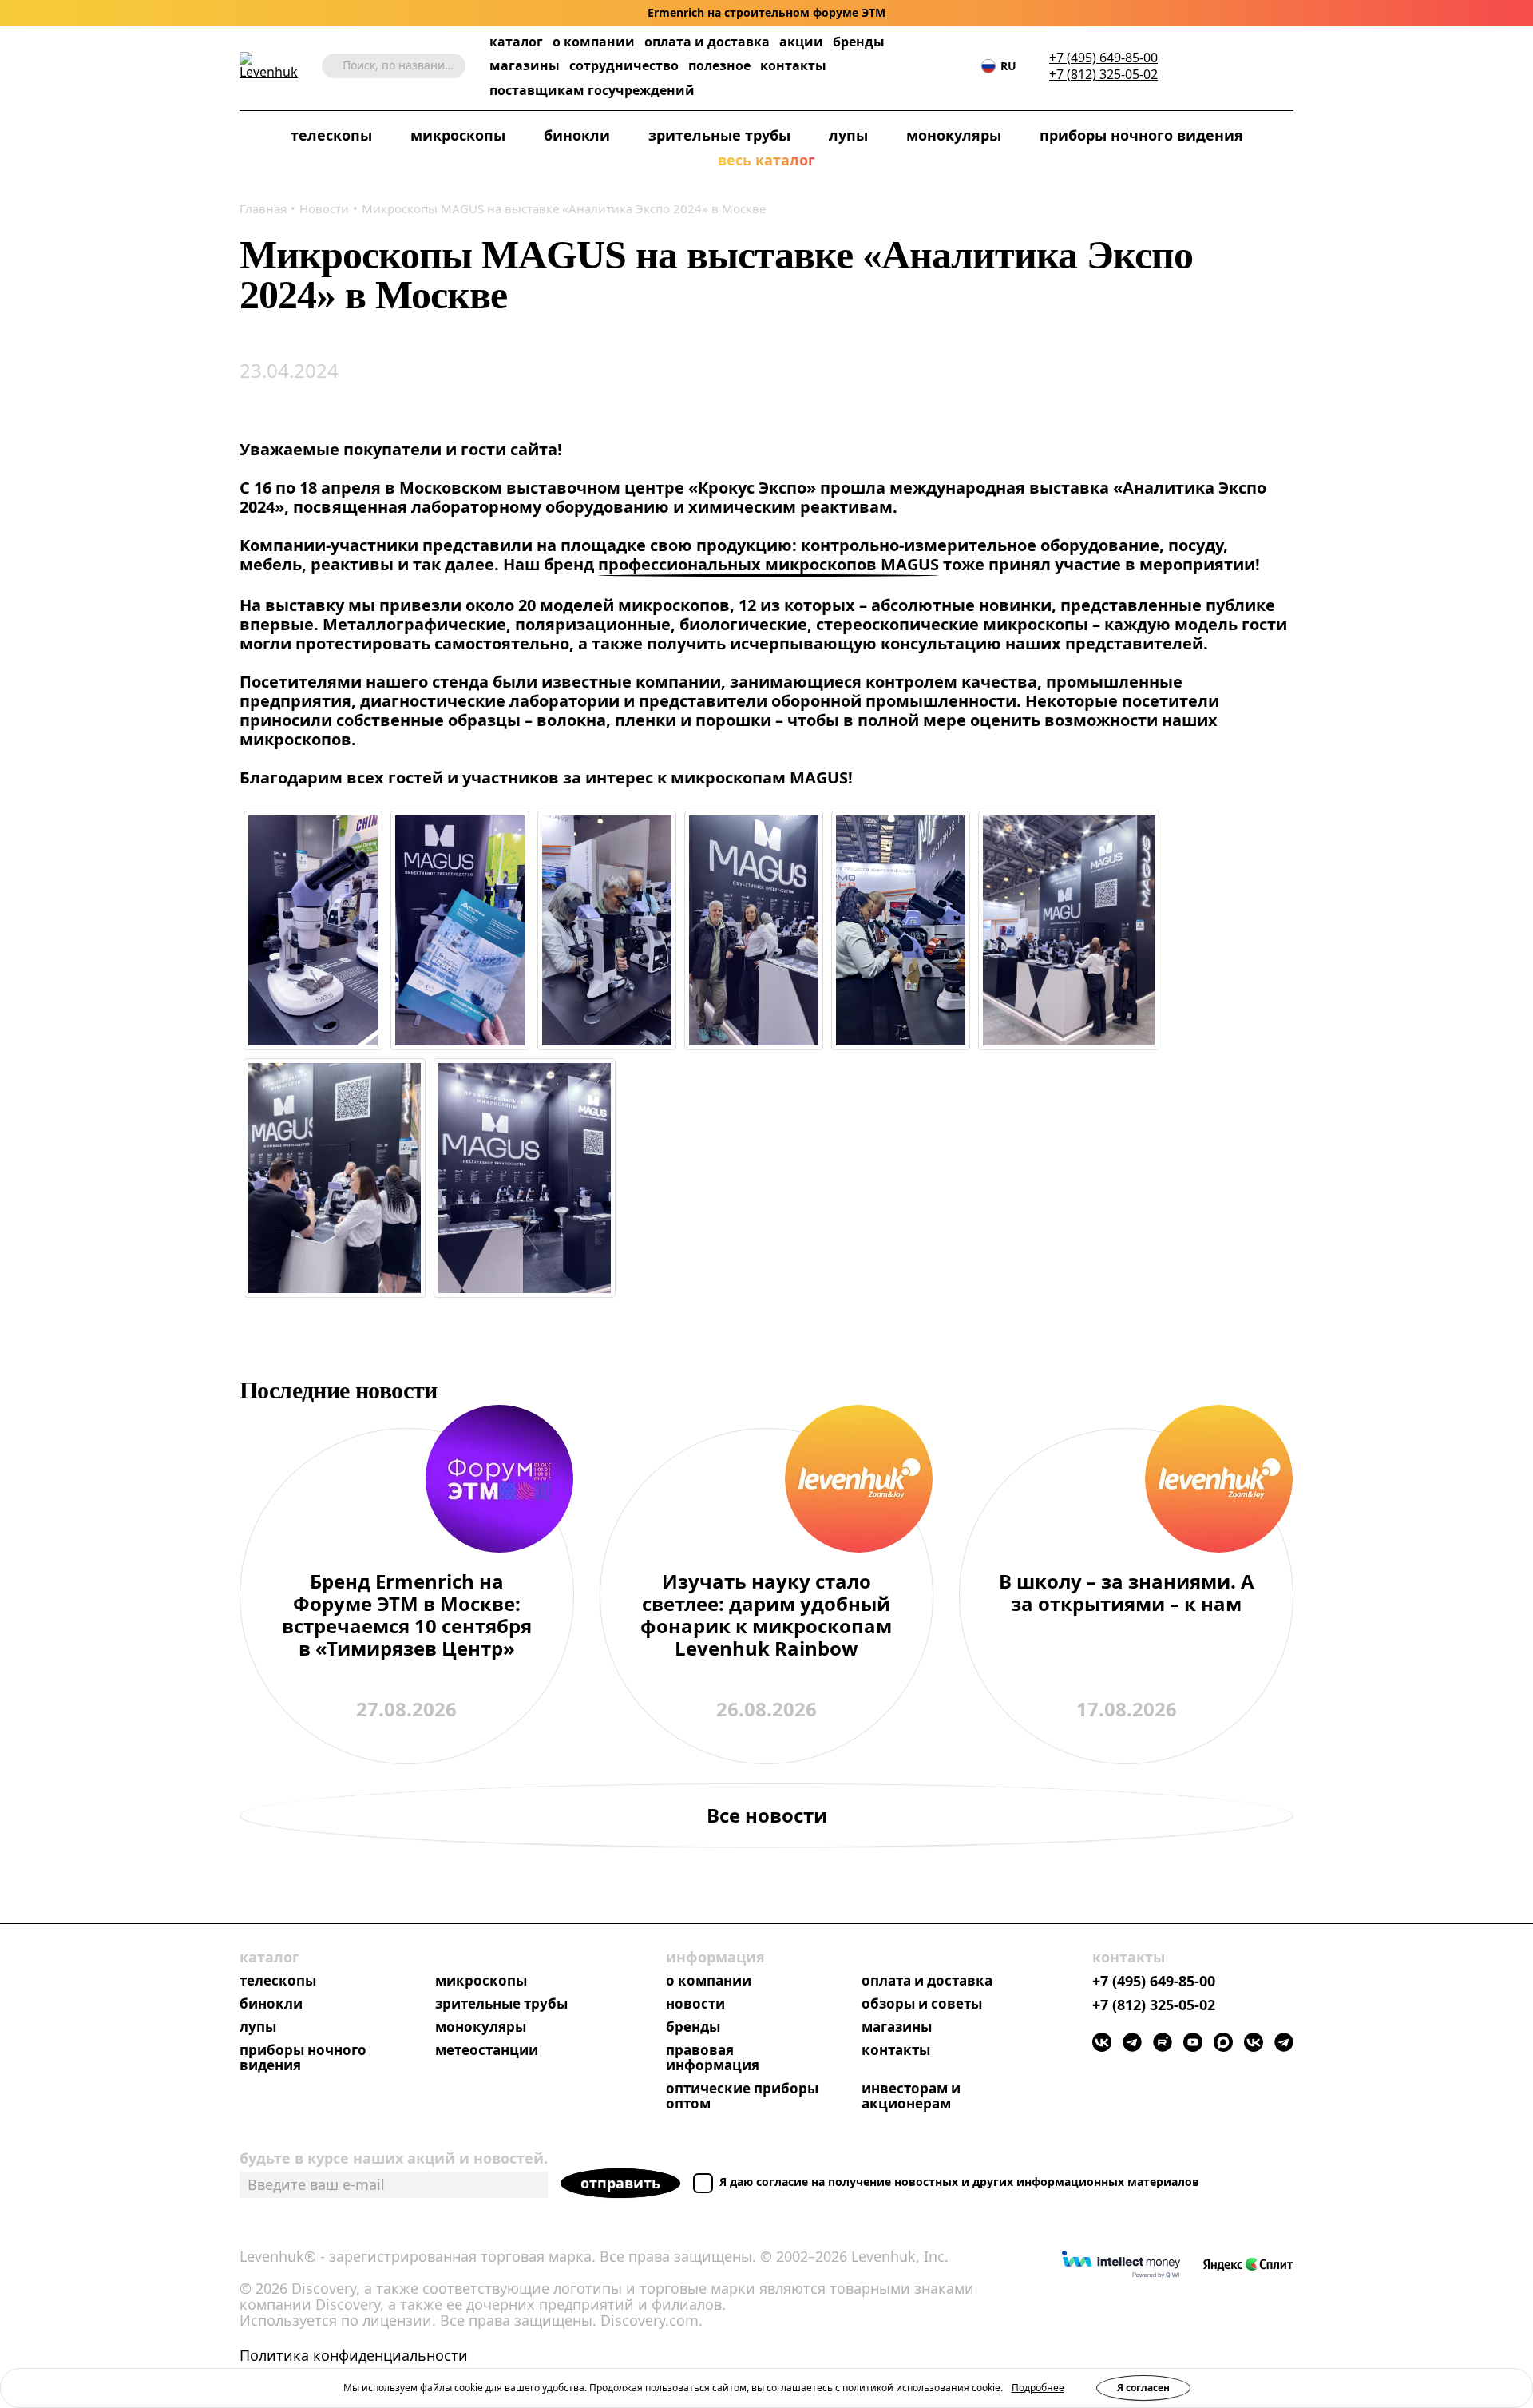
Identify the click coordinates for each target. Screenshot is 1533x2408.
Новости (324, 208)
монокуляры (954, 136)
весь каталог (766, 161)
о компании (594, 42)
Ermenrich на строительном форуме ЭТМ (766, 13)
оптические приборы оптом (742, 2097)
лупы (848, 136)
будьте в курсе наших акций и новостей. (394, 2158)
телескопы (331, 136)
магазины (525, 66)
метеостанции (487, 2051)
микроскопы (458, 136)
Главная (263, 208)
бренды (859, 42)
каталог (516, 42)
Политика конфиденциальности (354, 2356)
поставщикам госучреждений (592, 91)
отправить (620, 2183)
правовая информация (713, 2058)
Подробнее (1038, 2388)
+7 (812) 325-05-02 (1103, 75)
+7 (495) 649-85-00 (1103, 58)
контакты (793, 66)
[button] (1189, 66)
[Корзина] (1262, 66)
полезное (719, 65)
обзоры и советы (922, 2004)
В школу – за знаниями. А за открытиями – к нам (1127, 1593)
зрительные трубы (719, 136)
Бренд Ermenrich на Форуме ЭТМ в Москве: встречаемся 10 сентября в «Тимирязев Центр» (407, 1616)
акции (801, 42)
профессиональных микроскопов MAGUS (768, 565)
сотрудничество (624, 66)
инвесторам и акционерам (911, 2097)
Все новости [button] (767, 1815)
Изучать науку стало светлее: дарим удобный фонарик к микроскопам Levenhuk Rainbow (766, 1616)
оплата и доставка (707, 42)
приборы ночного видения (1141, 136)
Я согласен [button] (1143, 2388)
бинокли (577, 136)
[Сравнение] (1237, 66)
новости (695, 2004)
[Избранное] (1213, 66)
